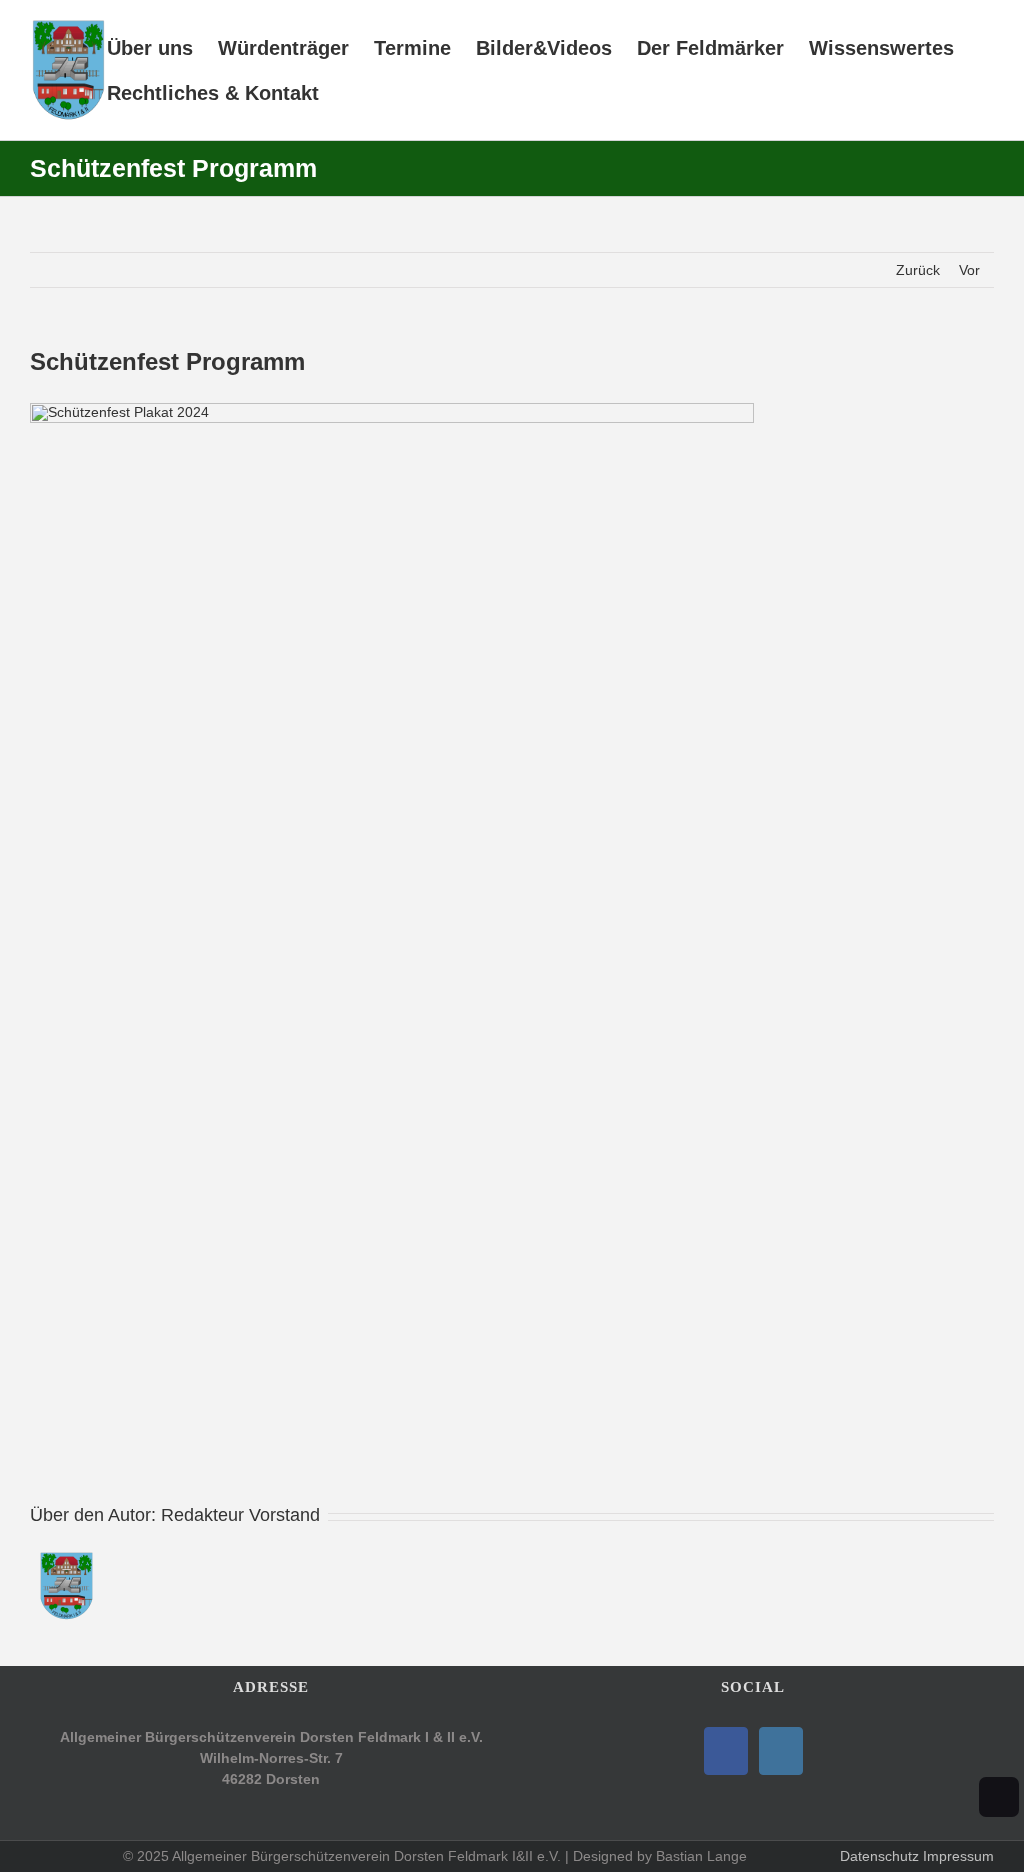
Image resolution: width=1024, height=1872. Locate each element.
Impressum (958, 1856)
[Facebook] (726, 1751)
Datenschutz (879, 1856)
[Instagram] (781, 1751)
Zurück (918, 270)
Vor (969, 270)
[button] (352, 92)
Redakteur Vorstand (240, 1515)
